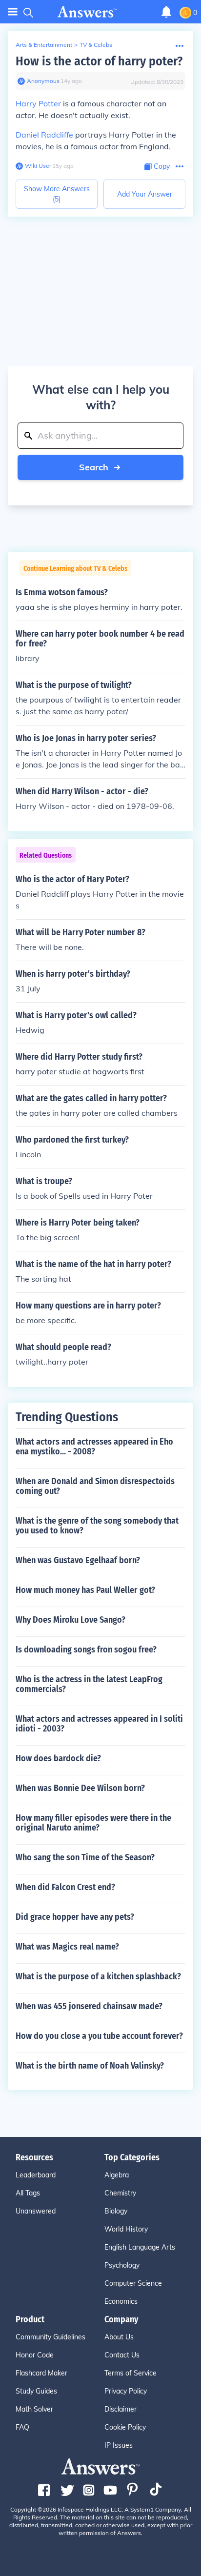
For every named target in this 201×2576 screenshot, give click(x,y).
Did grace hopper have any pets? (75, 1917)
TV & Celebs (96, 45)
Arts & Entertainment (44, 45)
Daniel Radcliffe (44, 135)
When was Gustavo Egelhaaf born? (78, 1560)
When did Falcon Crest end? (65, 1887)
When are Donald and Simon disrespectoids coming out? (95, 1486)
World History (126, 2229)
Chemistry (120, 2193)
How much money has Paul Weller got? (85, 1590)
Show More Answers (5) (57, 194)
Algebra (117, 2175)
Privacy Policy (126, 2391)
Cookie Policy (125, 2427)
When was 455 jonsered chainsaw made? (89, 2006)
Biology (116, 2211)
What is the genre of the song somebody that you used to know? (97, 1526)
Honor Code (35, 2355)
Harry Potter (38, 103)
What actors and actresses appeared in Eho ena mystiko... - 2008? (94, 1447)
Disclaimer (121, 2409)
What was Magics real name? (67, 1947)
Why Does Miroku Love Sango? (70, 1620)
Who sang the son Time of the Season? (85, 1857)
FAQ (22, 2427)
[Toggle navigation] (13, 12)
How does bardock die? (58, 1758)
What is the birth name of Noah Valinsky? (90, 2066)
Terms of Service (131, 2373)
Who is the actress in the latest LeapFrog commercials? (89, 1684)
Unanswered (36, 2211)
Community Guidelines (50, 2337)
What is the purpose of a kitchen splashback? (98, 1976)
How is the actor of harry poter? (99, 61)
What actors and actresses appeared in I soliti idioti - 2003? (99, 1724)
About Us (119, 2337)
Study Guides (36, 2391)
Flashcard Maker (41, 2373)
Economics (121, 2301)
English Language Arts (140, 2247)
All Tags (28, 2193)
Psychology (122, 2265)
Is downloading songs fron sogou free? (86, 1650)
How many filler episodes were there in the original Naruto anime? (93, 1823)
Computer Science (133, 2283)
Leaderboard (36, 2175)
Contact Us (122, 2355)
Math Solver (34, 2409)
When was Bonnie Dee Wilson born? (80, 1788)
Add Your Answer (145, 194)
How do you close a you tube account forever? (99, 2036)
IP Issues (119, 2445)
